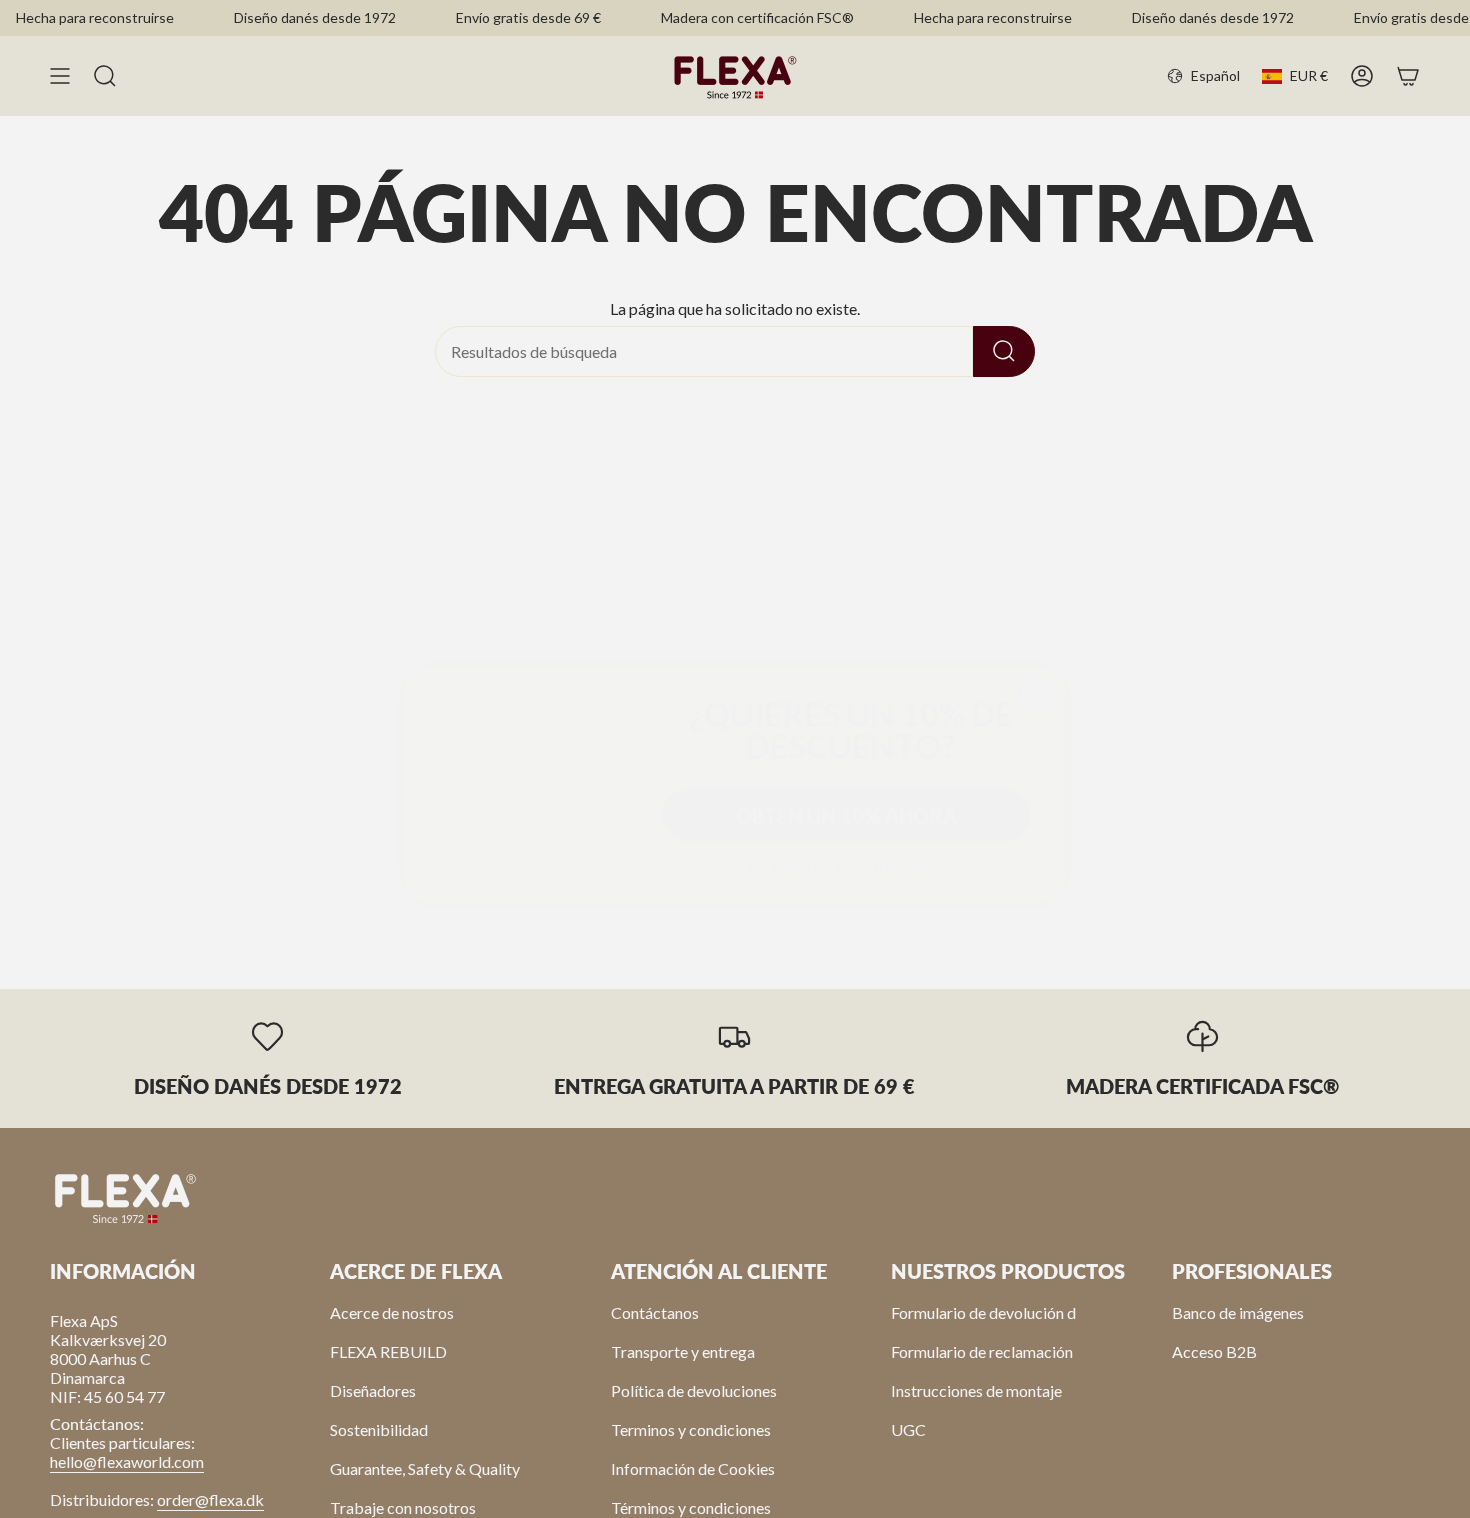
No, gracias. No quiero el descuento (846, 840)
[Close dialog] (1037, 621)
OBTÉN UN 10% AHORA (846, 790)
